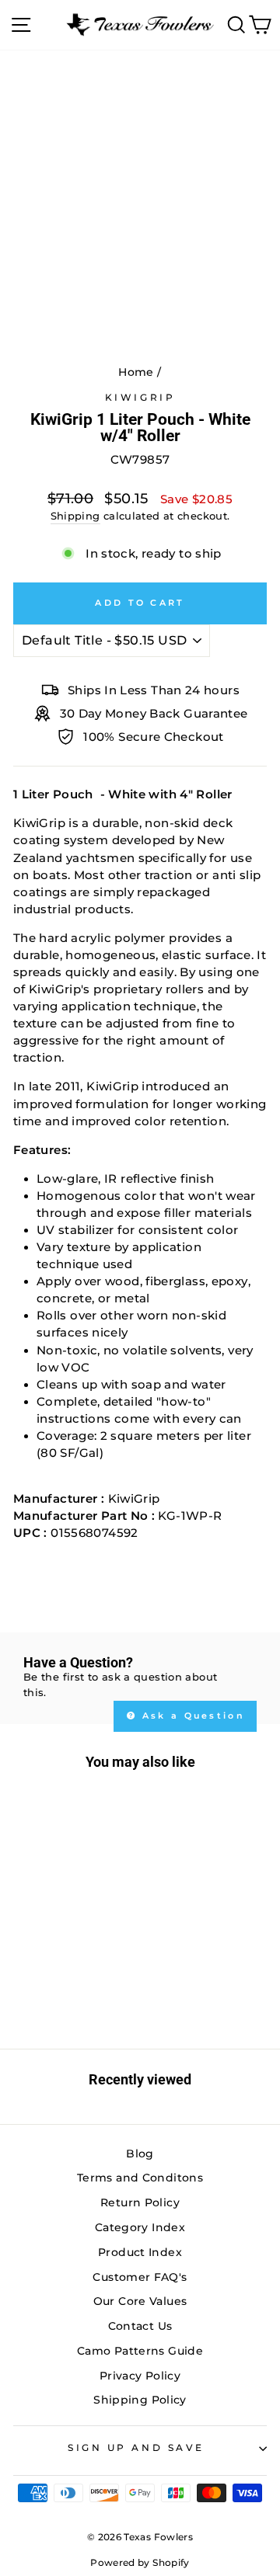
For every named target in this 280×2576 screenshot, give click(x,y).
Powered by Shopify (140, 2562)
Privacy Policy (140, 2376)
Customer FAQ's (140, 2277)
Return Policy (140, 2202)
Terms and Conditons (140, 2178)
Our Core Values (140, 2301)
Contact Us (140, 2326)
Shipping (75, 516)
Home (136, 372)
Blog (140, 2154)
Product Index (140, 2252)
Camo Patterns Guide (140, 2351)
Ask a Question (192, 1716)
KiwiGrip (140, 398)
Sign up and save (136, 2448)
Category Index (140, 2227)
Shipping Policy (140, 2400)
